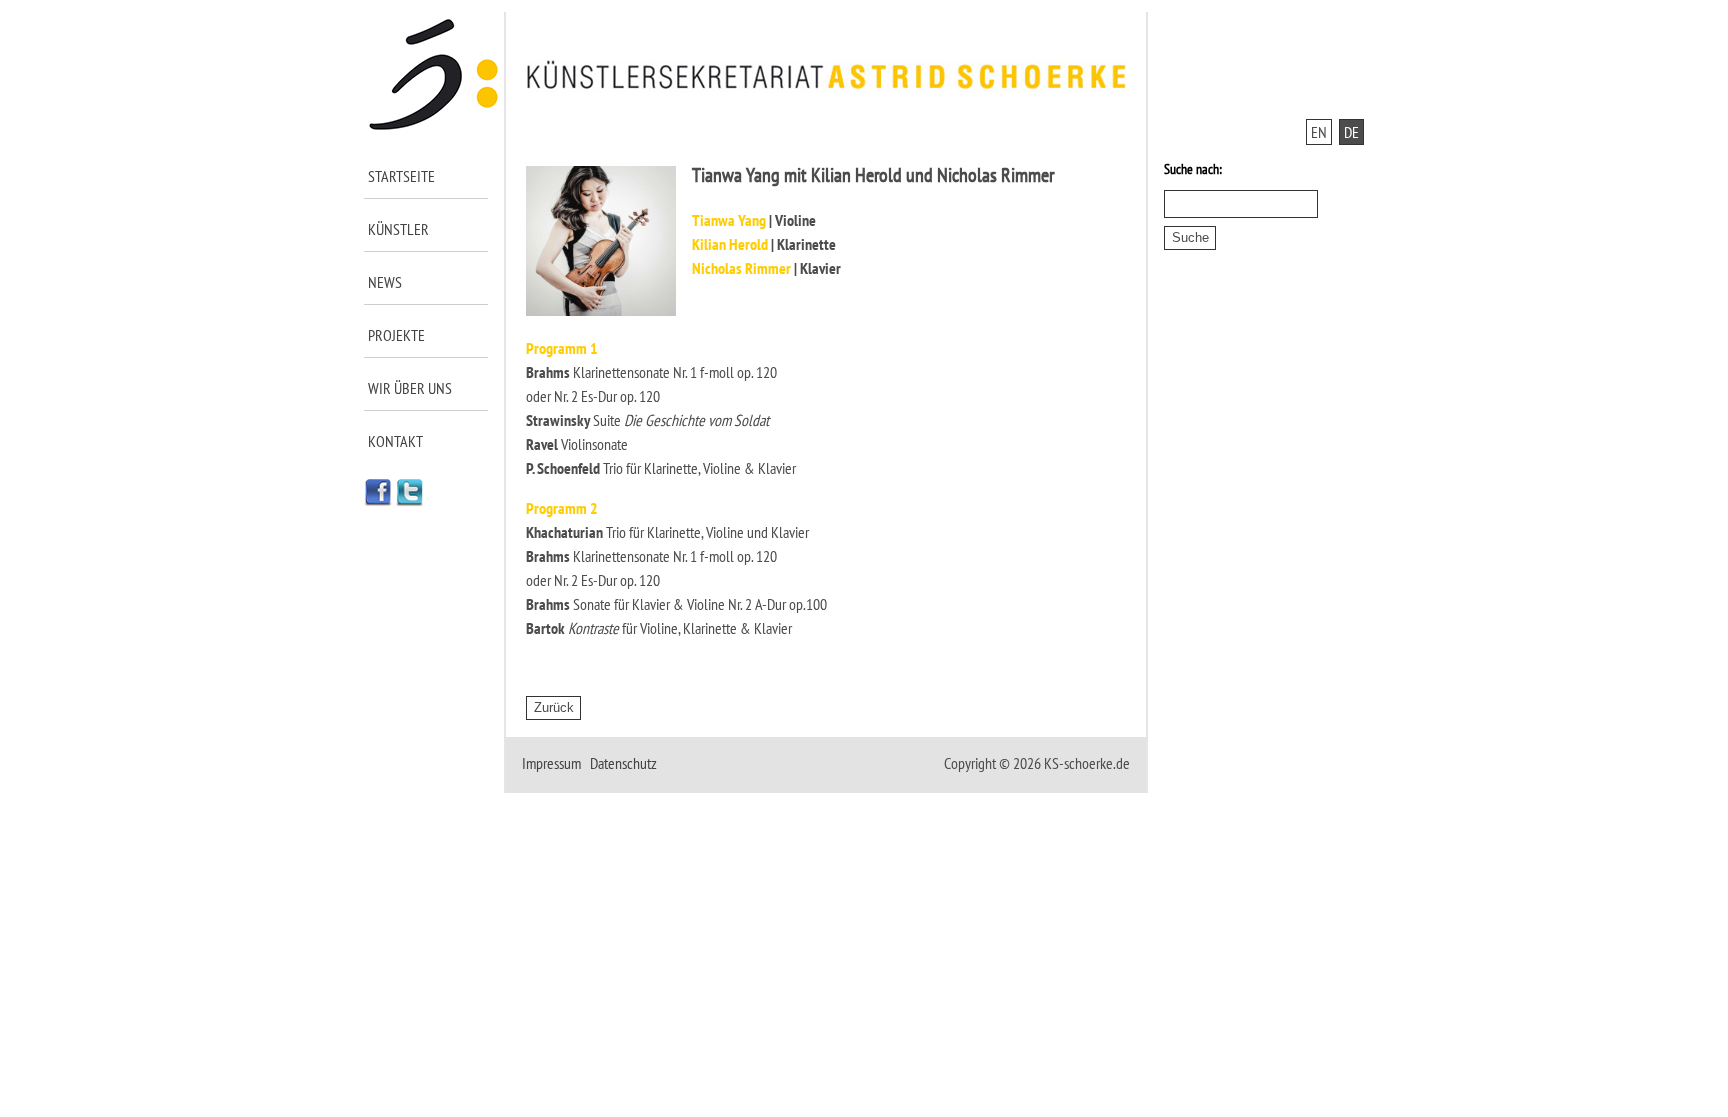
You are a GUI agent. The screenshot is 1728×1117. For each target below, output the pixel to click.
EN (1319, 132)
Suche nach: (1193, 169)
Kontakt (395, 441)
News (385, 282)
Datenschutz (623, 763)
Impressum (551, 763)
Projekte (396, 335)
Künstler (398, 229)
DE (1351, 132)
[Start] (434, 126)
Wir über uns (410, 388)
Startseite (401, 176)
